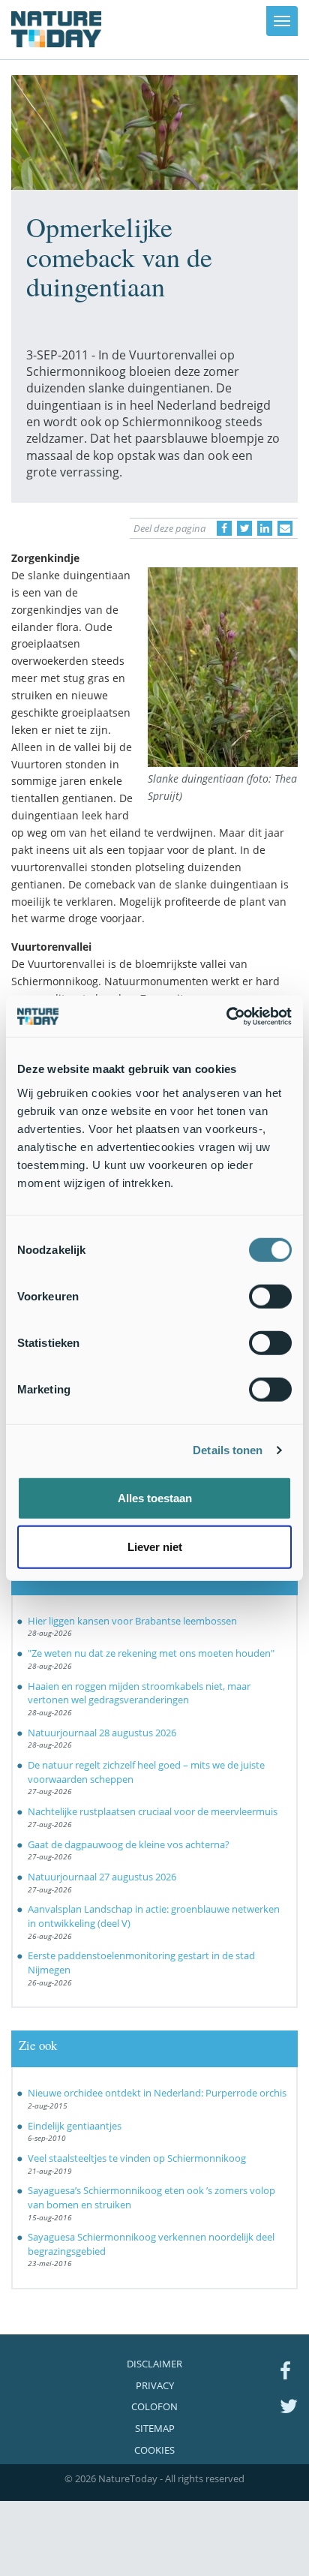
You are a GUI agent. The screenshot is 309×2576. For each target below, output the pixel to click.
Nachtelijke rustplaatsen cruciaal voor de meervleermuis (153, 1811)
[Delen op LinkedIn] (265, 528)
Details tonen (228, 1450)
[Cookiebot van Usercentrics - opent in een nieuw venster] (226, 1016)
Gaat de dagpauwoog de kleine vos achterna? (129, 1844)
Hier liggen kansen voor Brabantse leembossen (132, 1621)
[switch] (270, 1296)
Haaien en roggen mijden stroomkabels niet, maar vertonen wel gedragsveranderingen (139, 1693)
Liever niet (155, 1547)
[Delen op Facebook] (224, 528)
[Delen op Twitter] (244, 528)
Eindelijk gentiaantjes (75, 2126)
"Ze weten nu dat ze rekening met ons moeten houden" (151, 1653)
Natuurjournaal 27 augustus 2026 (102, 1877)
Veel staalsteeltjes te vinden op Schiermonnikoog (137, 2158)
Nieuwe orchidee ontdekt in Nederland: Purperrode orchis (157, 2093)
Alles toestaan (155, 1497)
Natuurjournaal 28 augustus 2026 (102, 1733)
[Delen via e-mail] (285, 528)
